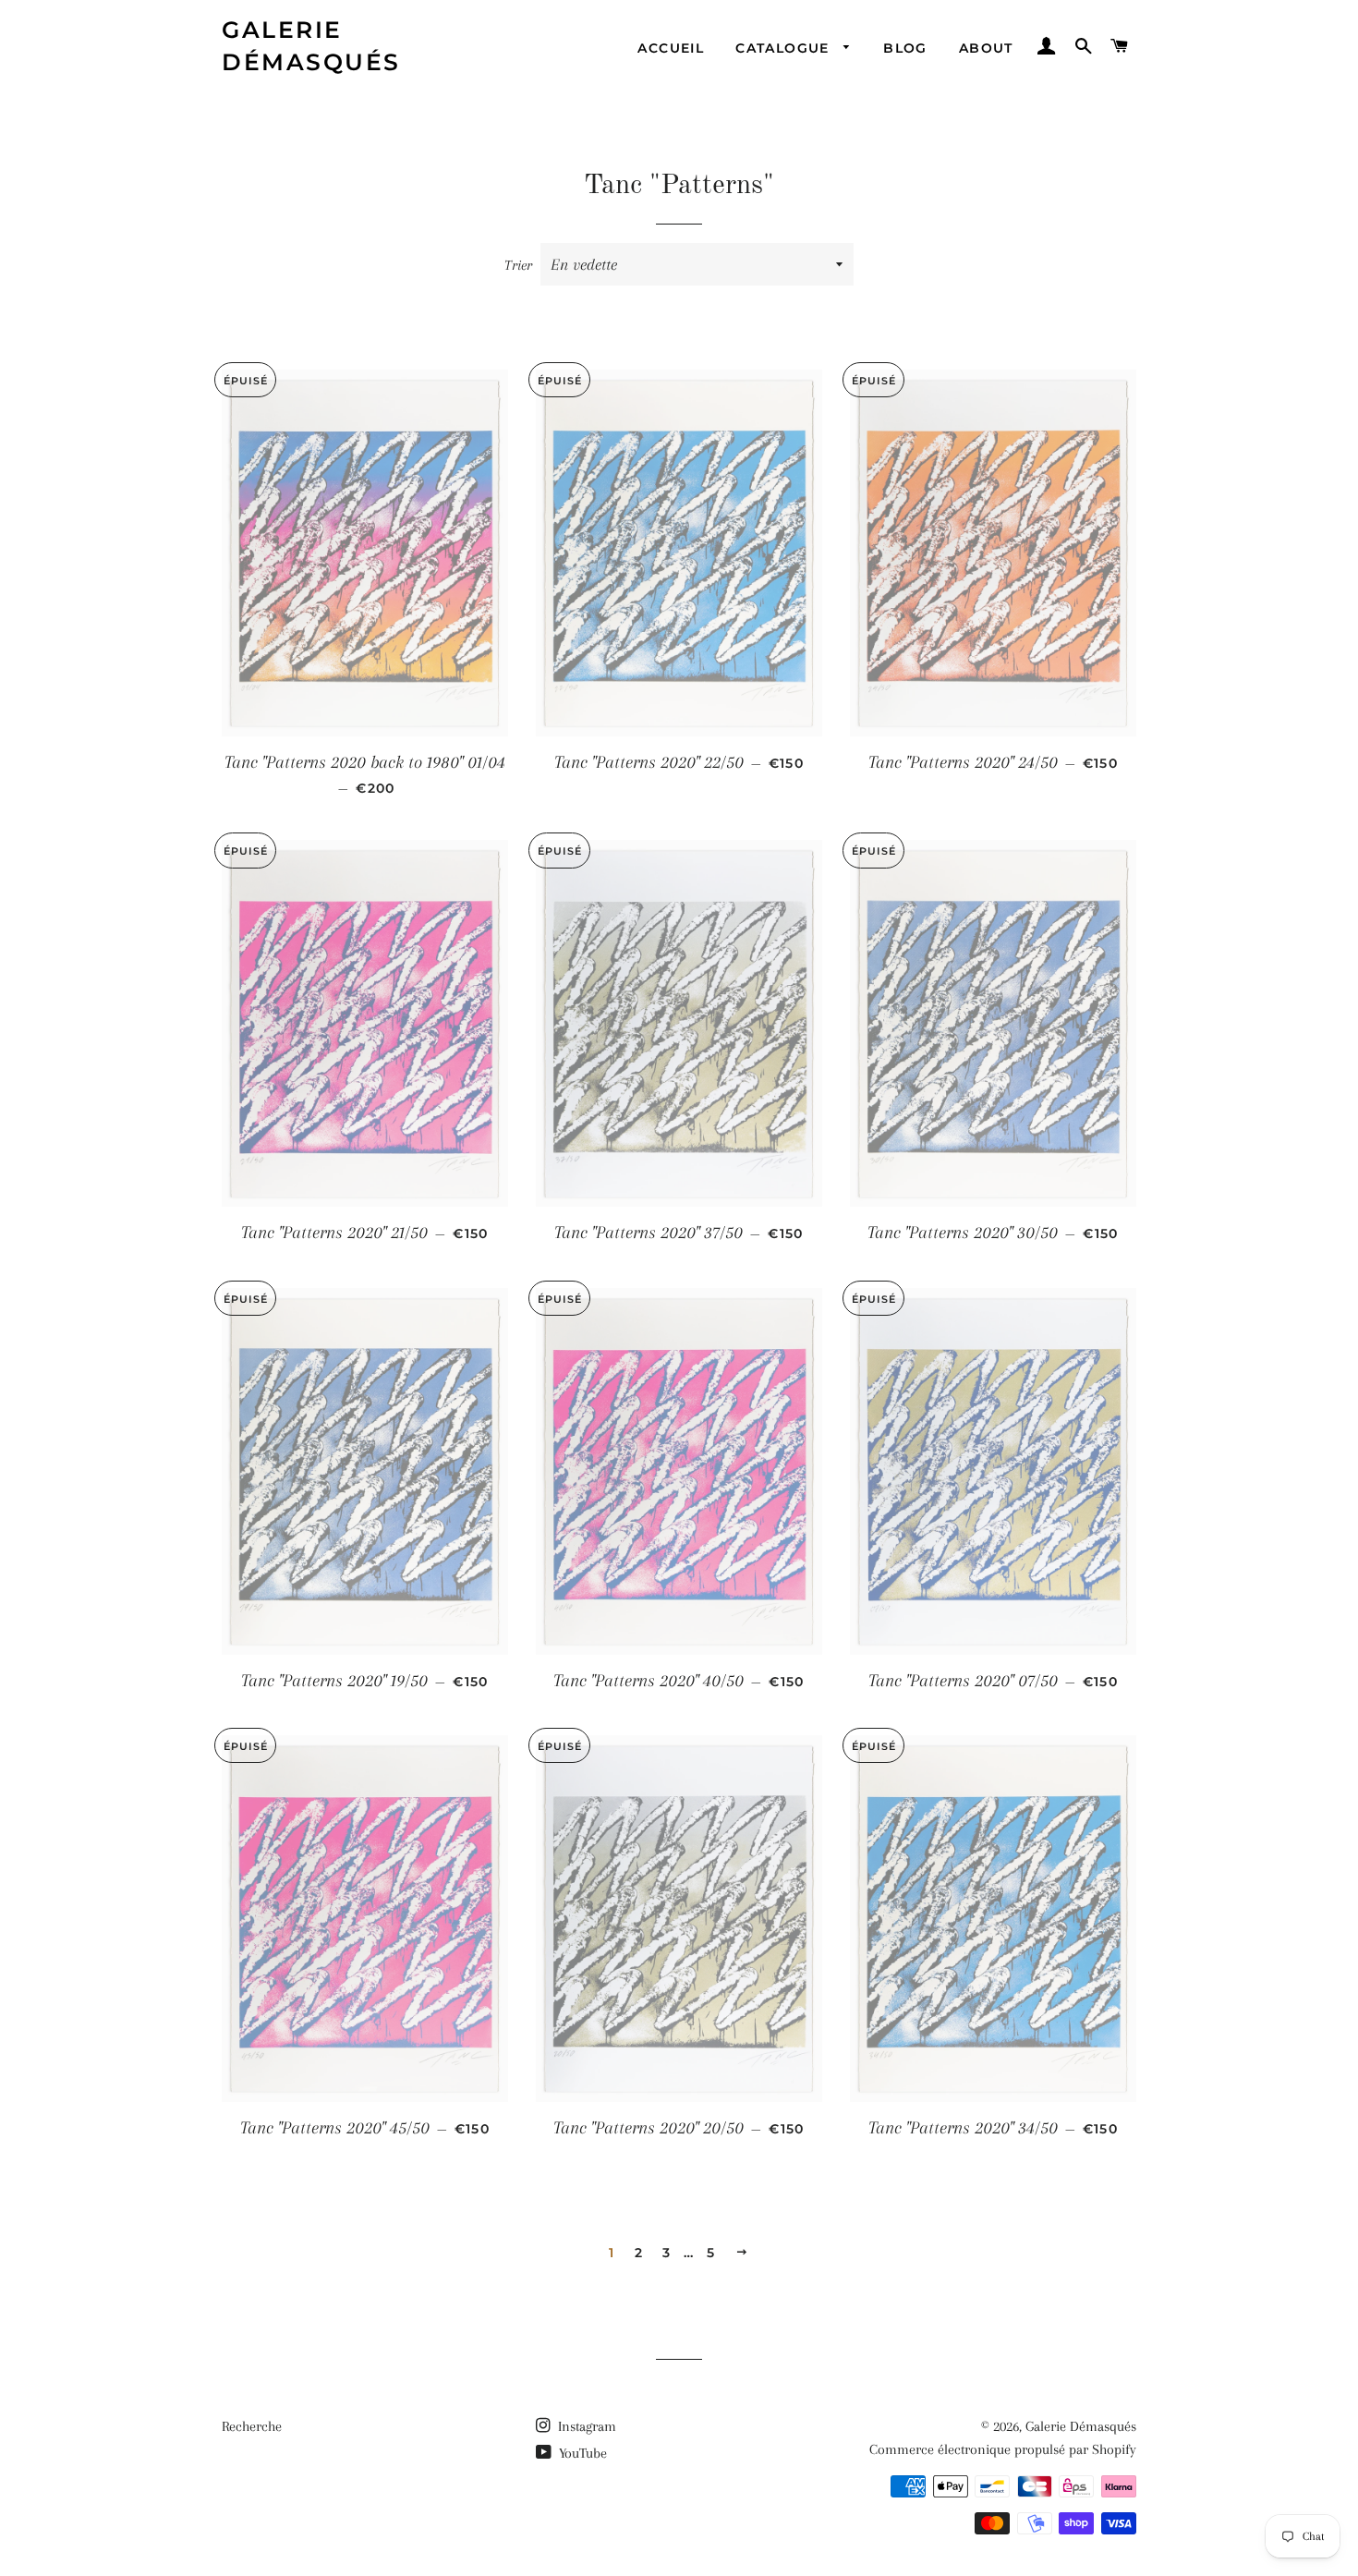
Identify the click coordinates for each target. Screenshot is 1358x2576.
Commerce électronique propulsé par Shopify (1003, 2449)
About (986, 48)
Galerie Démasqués (311, 46)
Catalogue (785, 48)
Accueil (671, 48)
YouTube (581, 2453)
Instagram (585, 2426)
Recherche (252, 2426)
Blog (905, 48)
